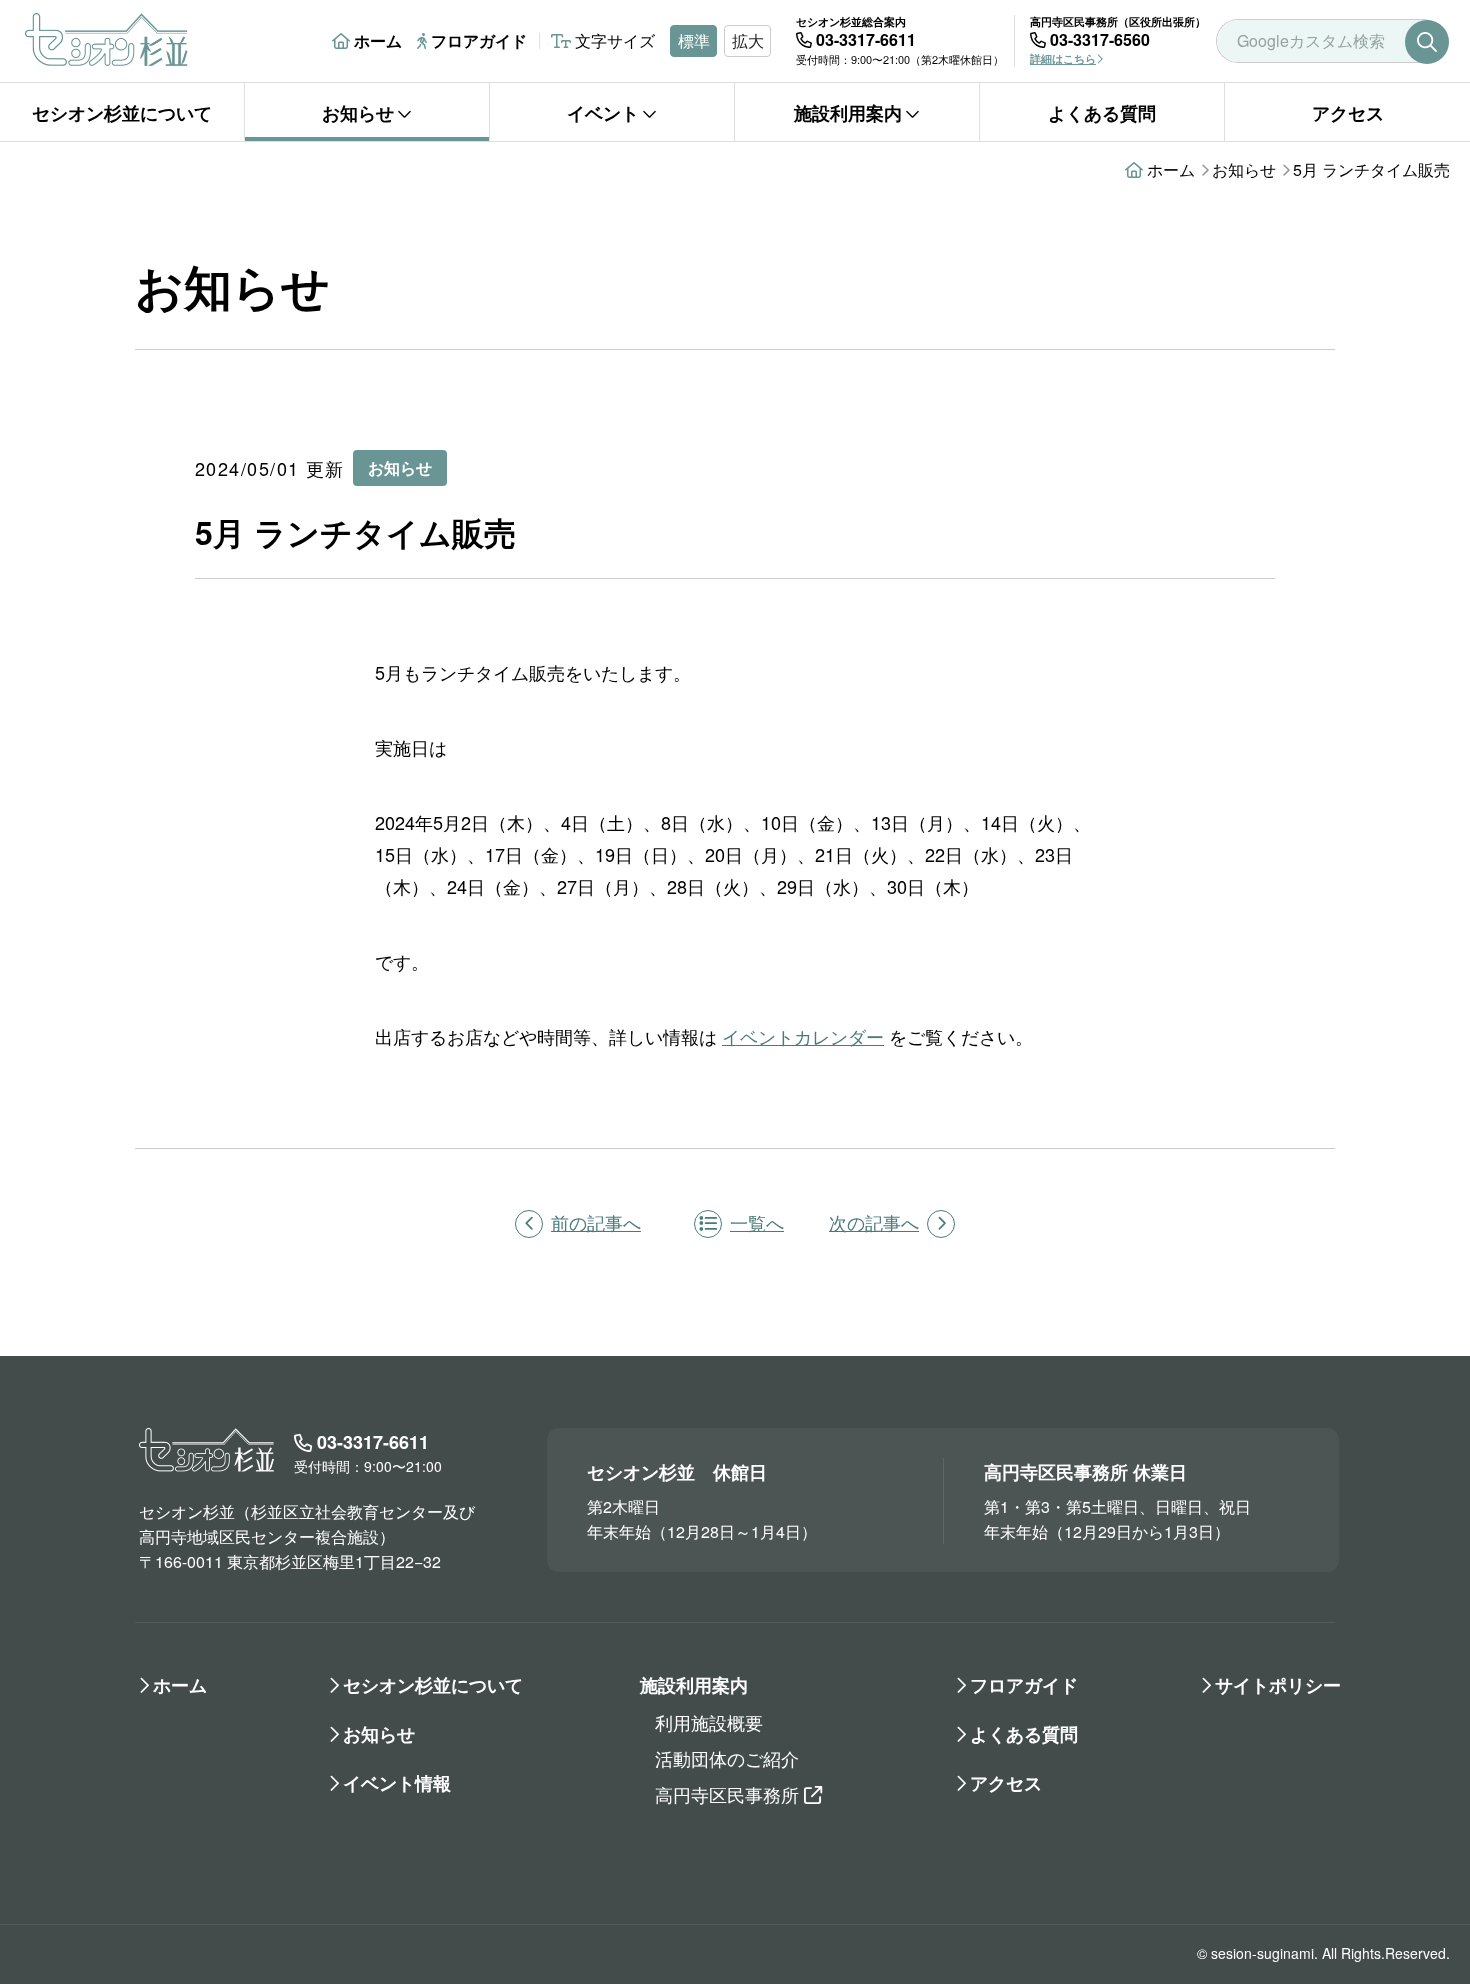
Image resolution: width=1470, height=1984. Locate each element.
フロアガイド (479, 40)
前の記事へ (596, 1222)
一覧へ (757, 1222)
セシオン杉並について (122, 113)
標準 (694, 40)
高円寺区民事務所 (727, 1794)
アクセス (1348, 113)
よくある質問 (1102, 113)
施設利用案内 (848, 113)
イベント (603, 113)
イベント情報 (397, 1783)
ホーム (378, 40)
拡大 (748, 40)
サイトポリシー (1278, 1685)
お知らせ (358, 113)
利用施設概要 (709, 1722)
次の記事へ (874, 1222)
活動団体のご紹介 (727, 1758)
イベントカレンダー (803, 1036)
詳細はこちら (1063, 58)
